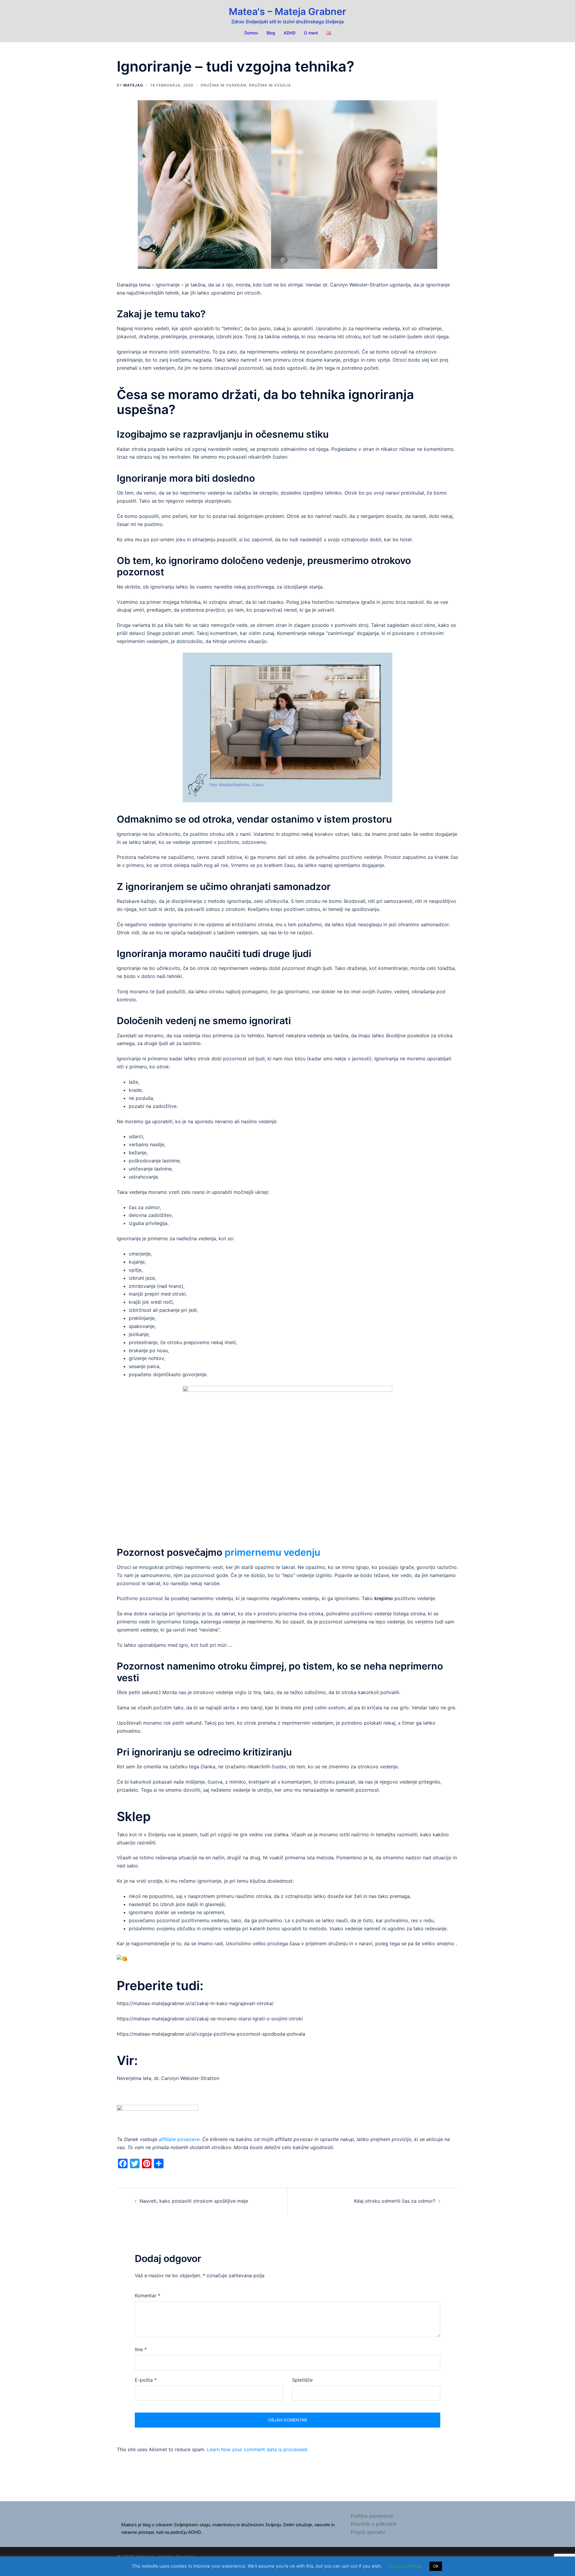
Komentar (147, 2295)
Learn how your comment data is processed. (258, 2449)
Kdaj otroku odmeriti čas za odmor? (395, 2201)
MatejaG (133, 85)
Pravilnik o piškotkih (374, 2524)
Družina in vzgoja (270, 85)
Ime (141, 2349)
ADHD (290, 33)
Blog (271, 33)
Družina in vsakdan (223, 85)
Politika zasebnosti (372, 2516)
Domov (251, 33)
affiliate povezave (179, 2139)
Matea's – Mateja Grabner (287, 12)
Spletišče (302, 2380)
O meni (311, 33)
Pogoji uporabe (368, 2532)
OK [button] (436, 2566)
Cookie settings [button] (406, 2566)
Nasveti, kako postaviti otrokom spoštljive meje (194, 2201)
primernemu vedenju (272, 1552)
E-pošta (146, 2380)
